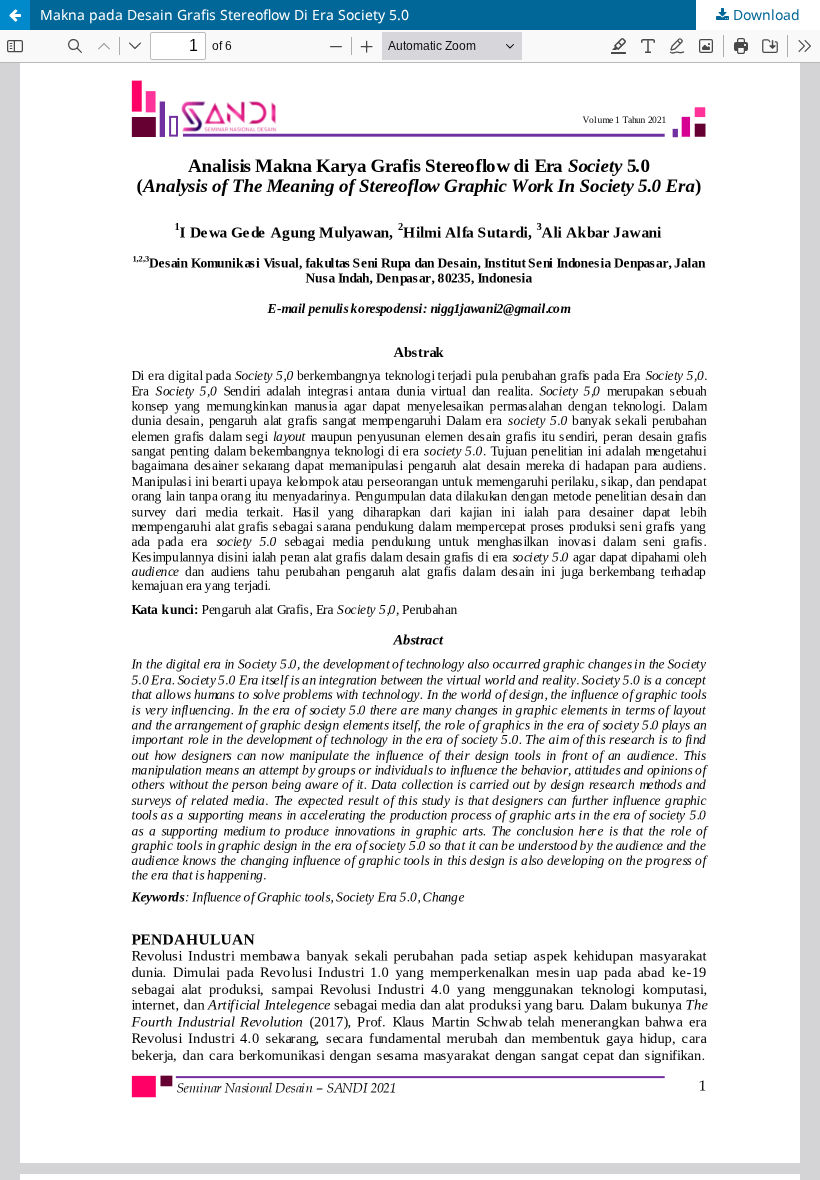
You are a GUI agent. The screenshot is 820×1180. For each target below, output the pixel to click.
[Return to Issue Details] (15, 15)
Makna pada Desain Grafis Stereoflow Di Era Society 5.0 (224, 14)
